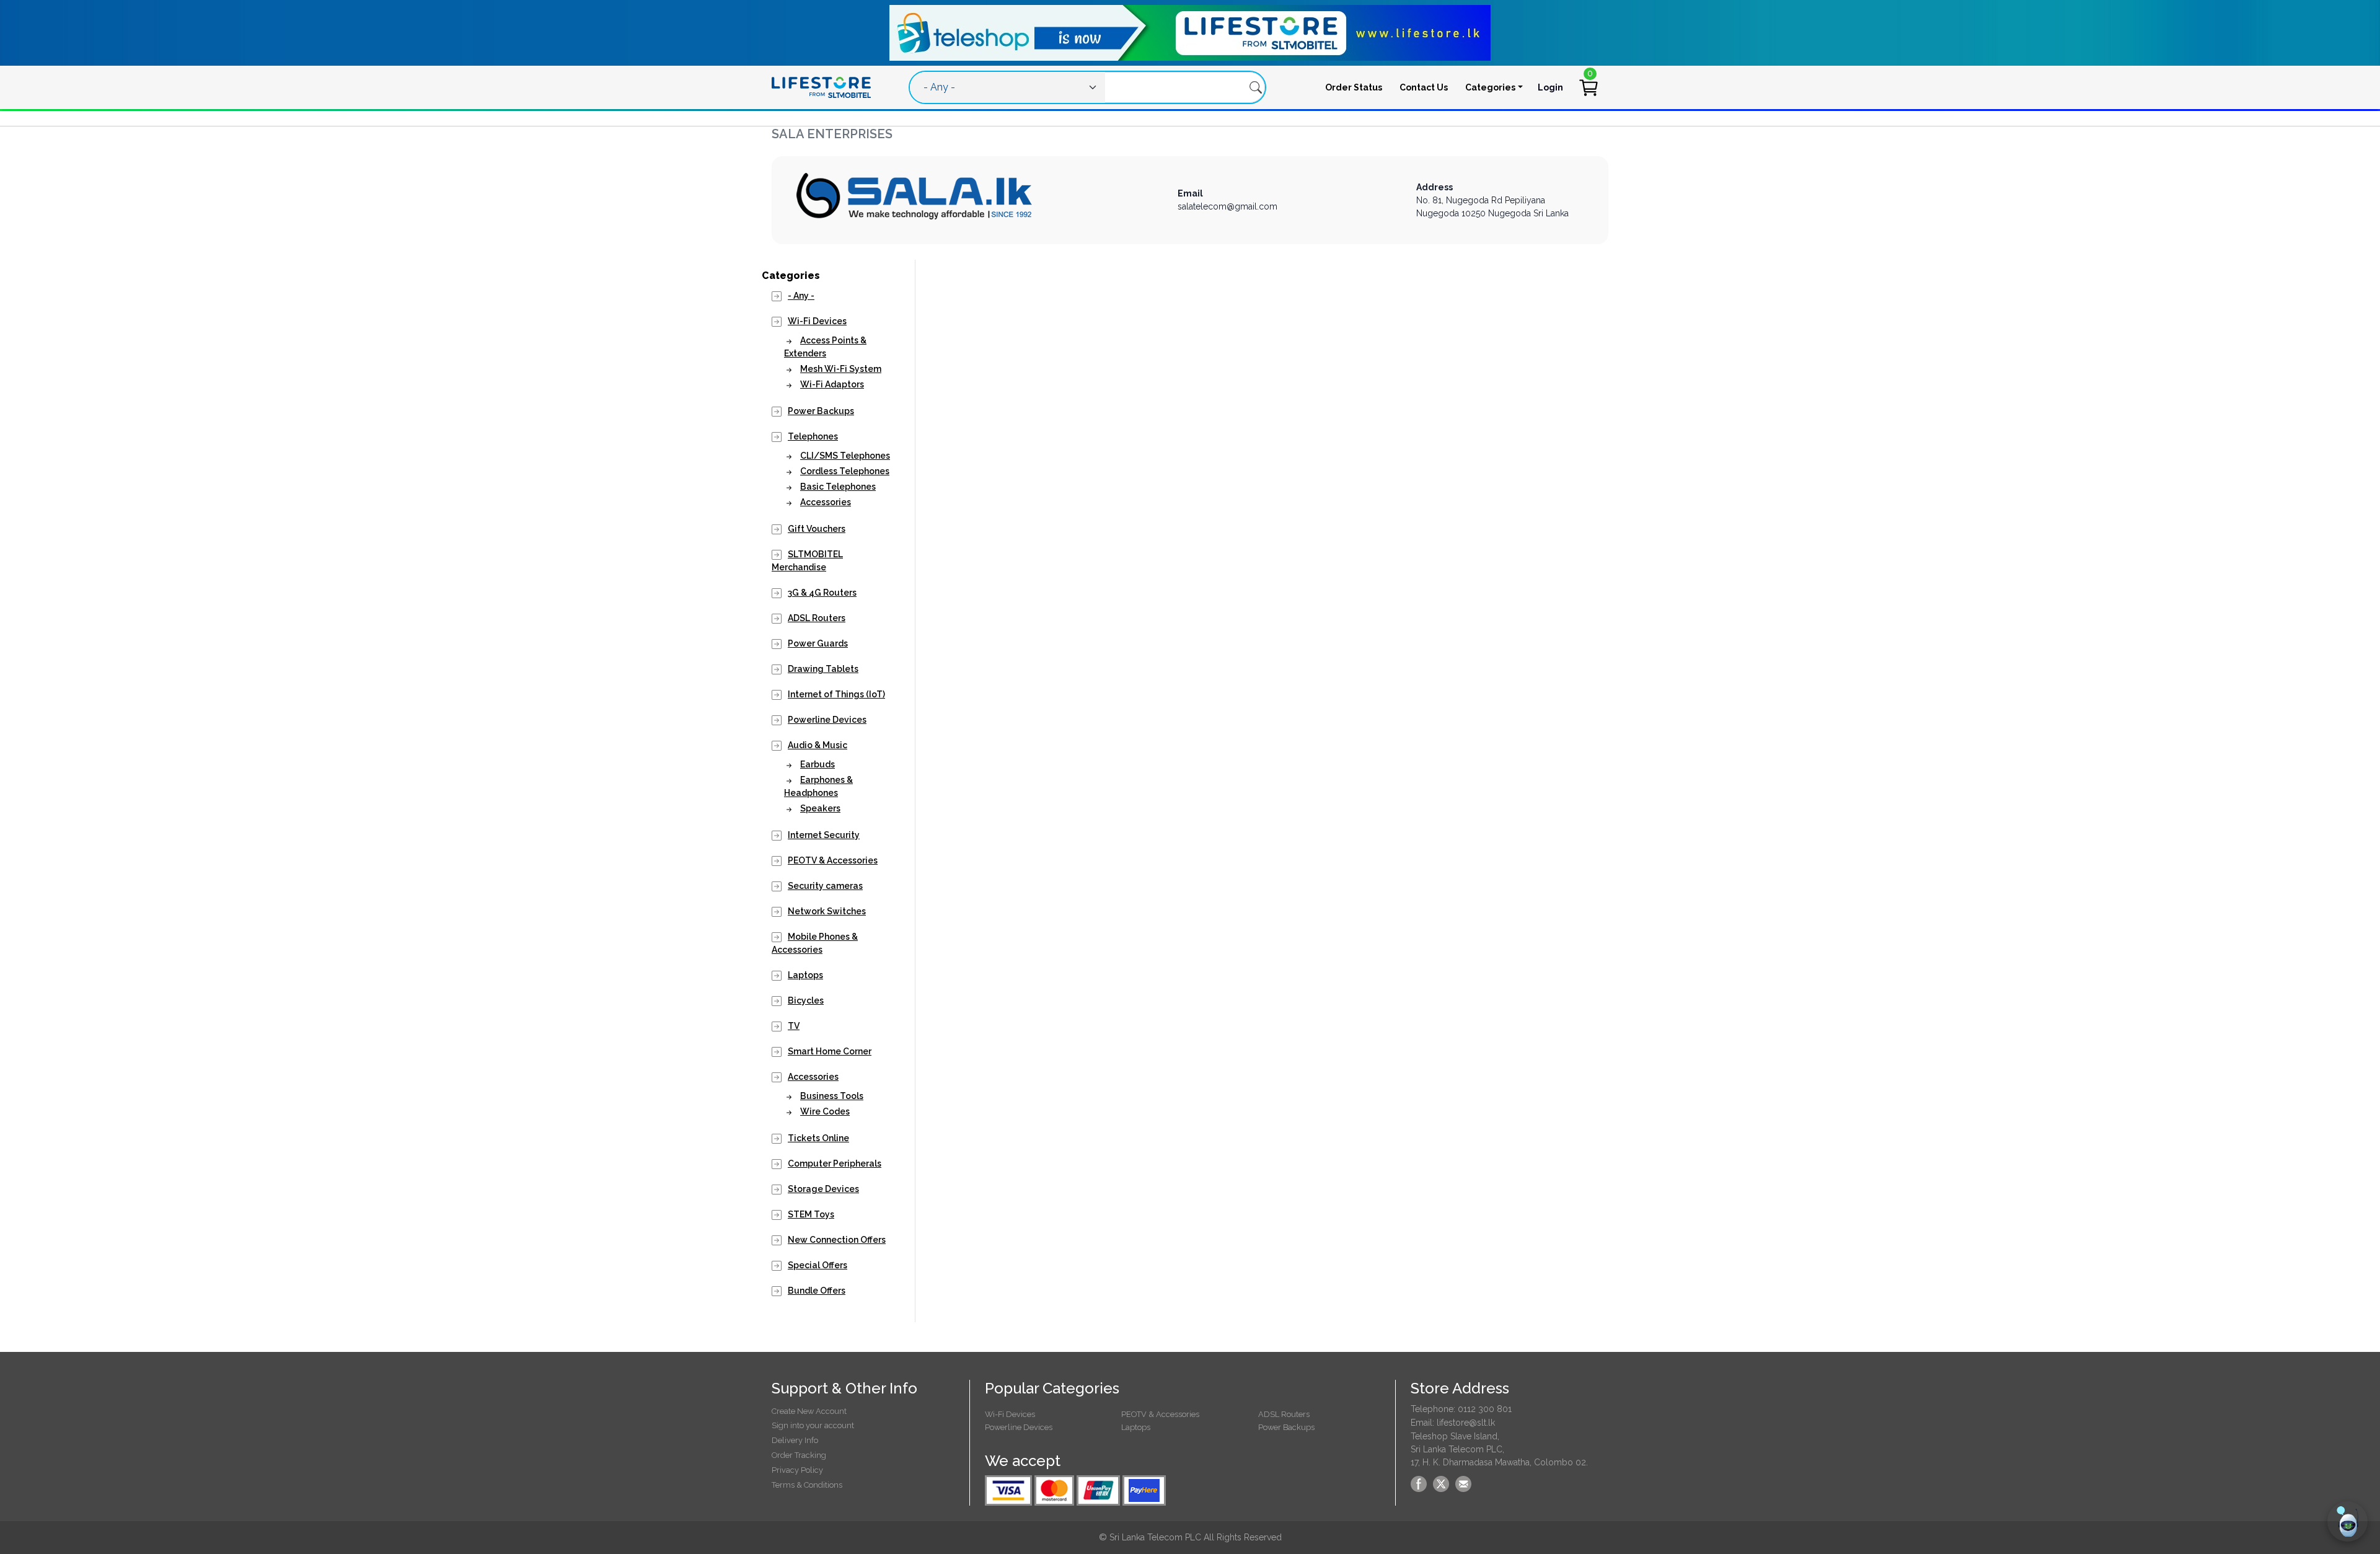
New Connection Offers (837, 1240)
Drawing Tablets (823, 669)
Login (1550, 87)
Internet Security (824, 835)
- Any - (801, 296)
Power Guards (818, 643)
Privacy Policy (797, 1470)
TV (794, 1026)
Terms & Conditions (807, 1485)
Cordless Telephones (845, 471)
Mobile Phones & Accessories (815, 943)
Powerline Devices (827, 720)
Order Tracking (799, 1455)
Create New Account (809, 1411)
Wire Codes (825, 1111)
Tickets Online (818, 1138)
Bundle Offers (817, 1291)
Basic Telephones (838, 487)
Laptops (805, 975)
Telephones (813, 436)
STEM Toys (811, 1214)
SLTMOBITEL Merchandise (807, 561)
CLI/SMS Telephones (845, 456)
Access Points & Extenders (825, 347)
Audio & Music (818, 745)
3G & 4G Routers (822, 593)
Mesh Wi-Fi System (841, 369)
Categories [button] (1490, 87)
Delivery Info (795, 1440)
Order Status (1354, 87)
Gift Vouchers (817, 529)
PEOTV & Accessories (833, 860)
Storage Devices (823, 1189)
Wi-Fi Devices (817, 321)
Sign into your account (813, 1425)
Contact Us (1424, 87)
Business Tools (832, 1096)
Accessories (826, 502)
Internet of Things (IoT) (836, 694)
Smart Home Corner (830, 1051)
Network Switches (827, 911)
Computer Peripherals (835, 1163)
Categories (791, 276)
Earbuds (818, 764)
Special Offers (818, 1265)
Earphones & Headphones (818, 786)
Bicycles (806, 1000)
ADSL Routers (817, 618)
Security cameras (825, 886)
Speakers (820, 808)
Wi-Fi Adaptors (832, 384)
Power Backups (821, 411)
